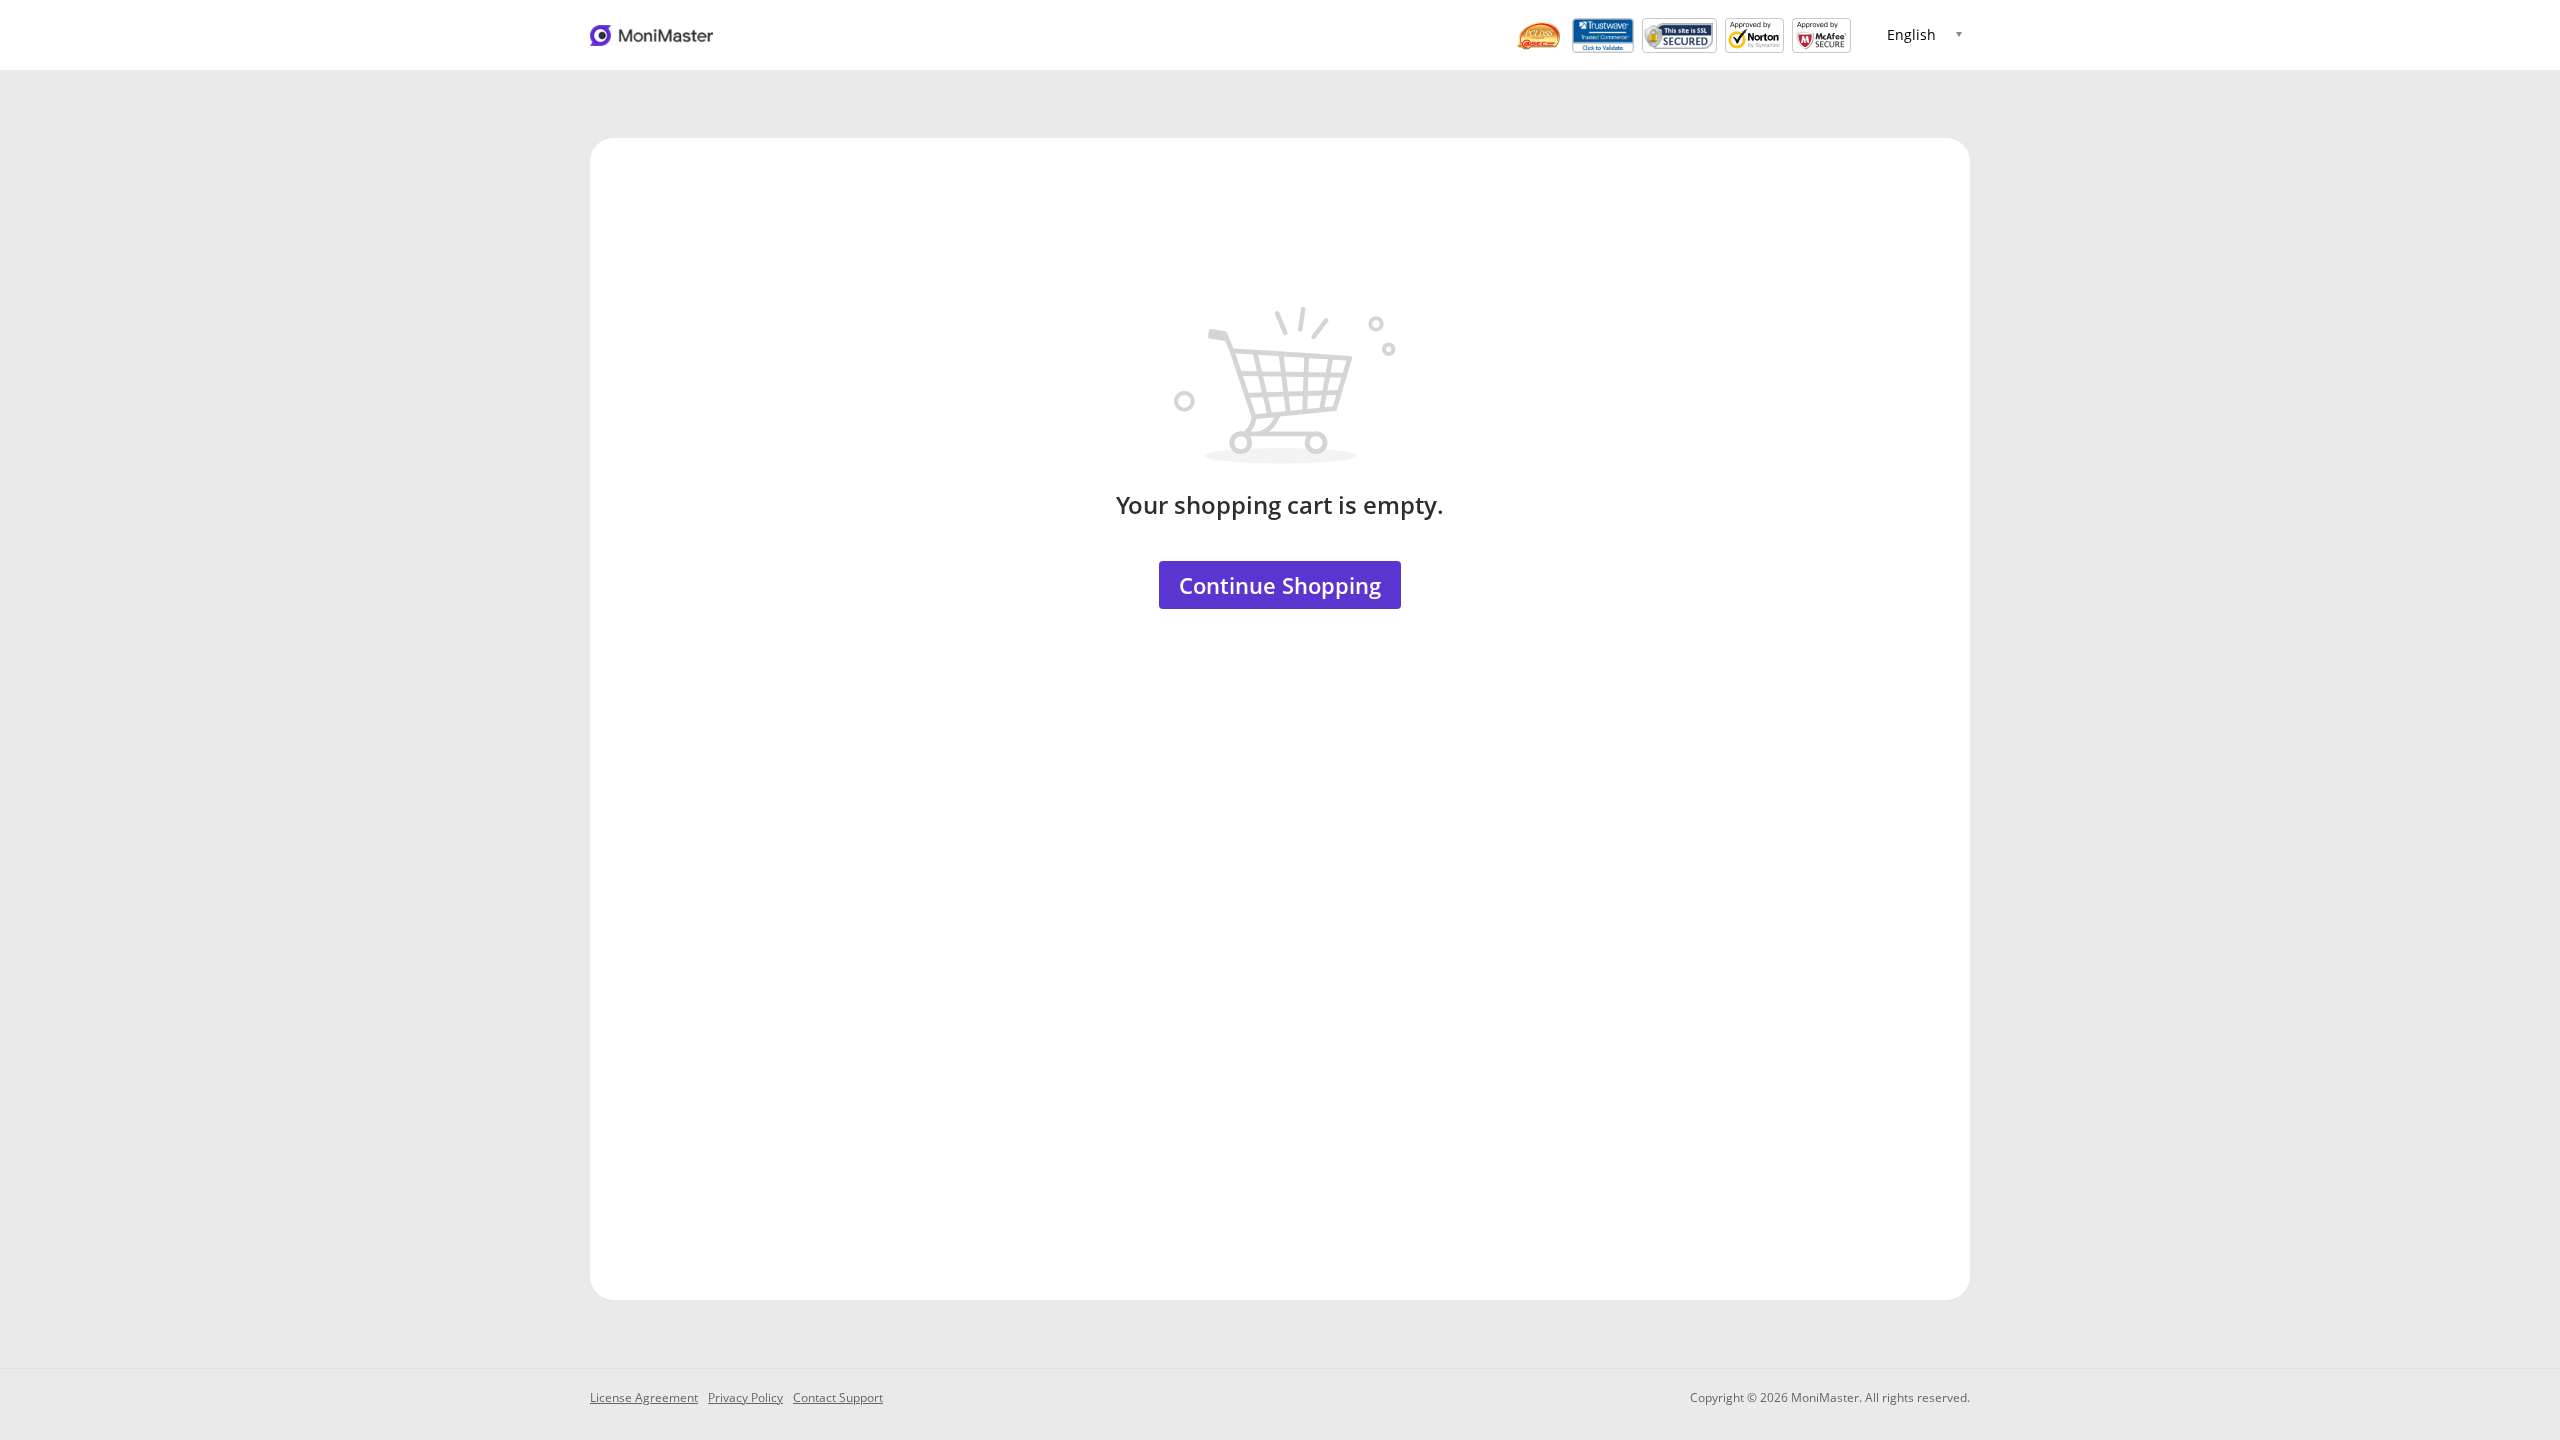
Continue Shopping (1280, 585)
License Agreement (644, 1397)
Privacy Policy (745, 1397)
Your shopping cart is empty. (1280, 504)
